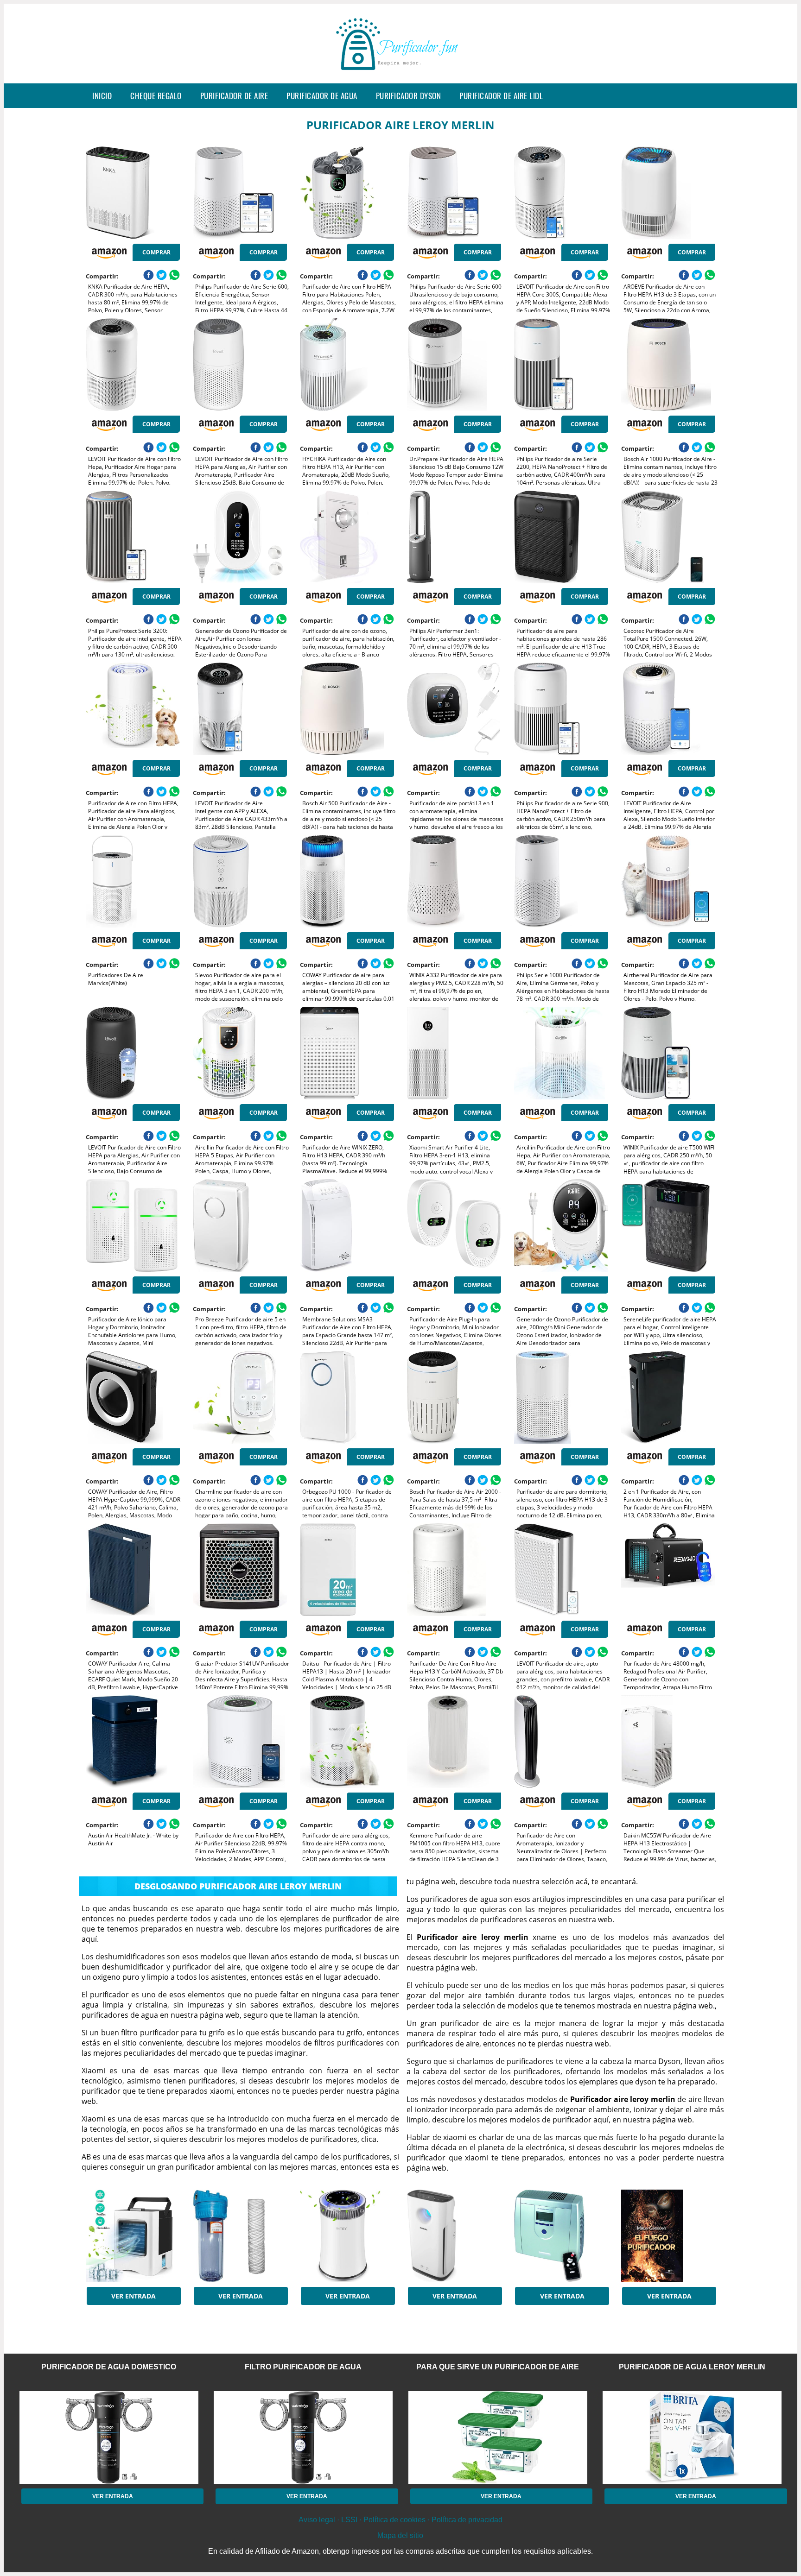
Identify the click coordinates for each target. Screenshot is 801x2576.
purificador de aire (234, 96)
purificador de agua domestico (109, 2367)
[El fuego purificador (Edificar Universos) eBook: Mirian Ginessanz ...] (668, 2236)
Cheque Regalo (156, 96)
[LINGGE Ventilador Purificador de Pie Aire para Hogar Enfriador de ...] (133, 2236)
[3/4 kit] (240, 2236)
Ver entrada (133, 2296)
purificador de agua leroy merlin (692, 2367)
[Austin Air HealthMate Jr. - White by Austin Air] (133, 1742)
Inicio (102, 96)
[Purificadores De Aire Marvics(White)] (133, 881)
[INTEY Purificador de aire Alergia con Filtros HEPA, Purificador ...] (347, 2236)
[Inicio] (400, 76)
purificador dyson (409, 96)
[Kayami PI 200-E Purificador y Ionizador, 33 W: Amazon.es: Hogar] (561, 2236)
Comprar (156, 252)
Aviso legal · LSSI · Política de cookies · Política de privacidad (400, 2520)
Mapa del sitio (400, 2535)
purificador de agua (322, 96)
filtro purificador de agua (303, 2367)
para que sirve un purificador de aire (498, 2367)
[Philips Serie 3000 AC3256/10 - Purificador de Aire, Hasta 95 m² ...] (454, 2236)
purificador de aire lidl (501, 96)
